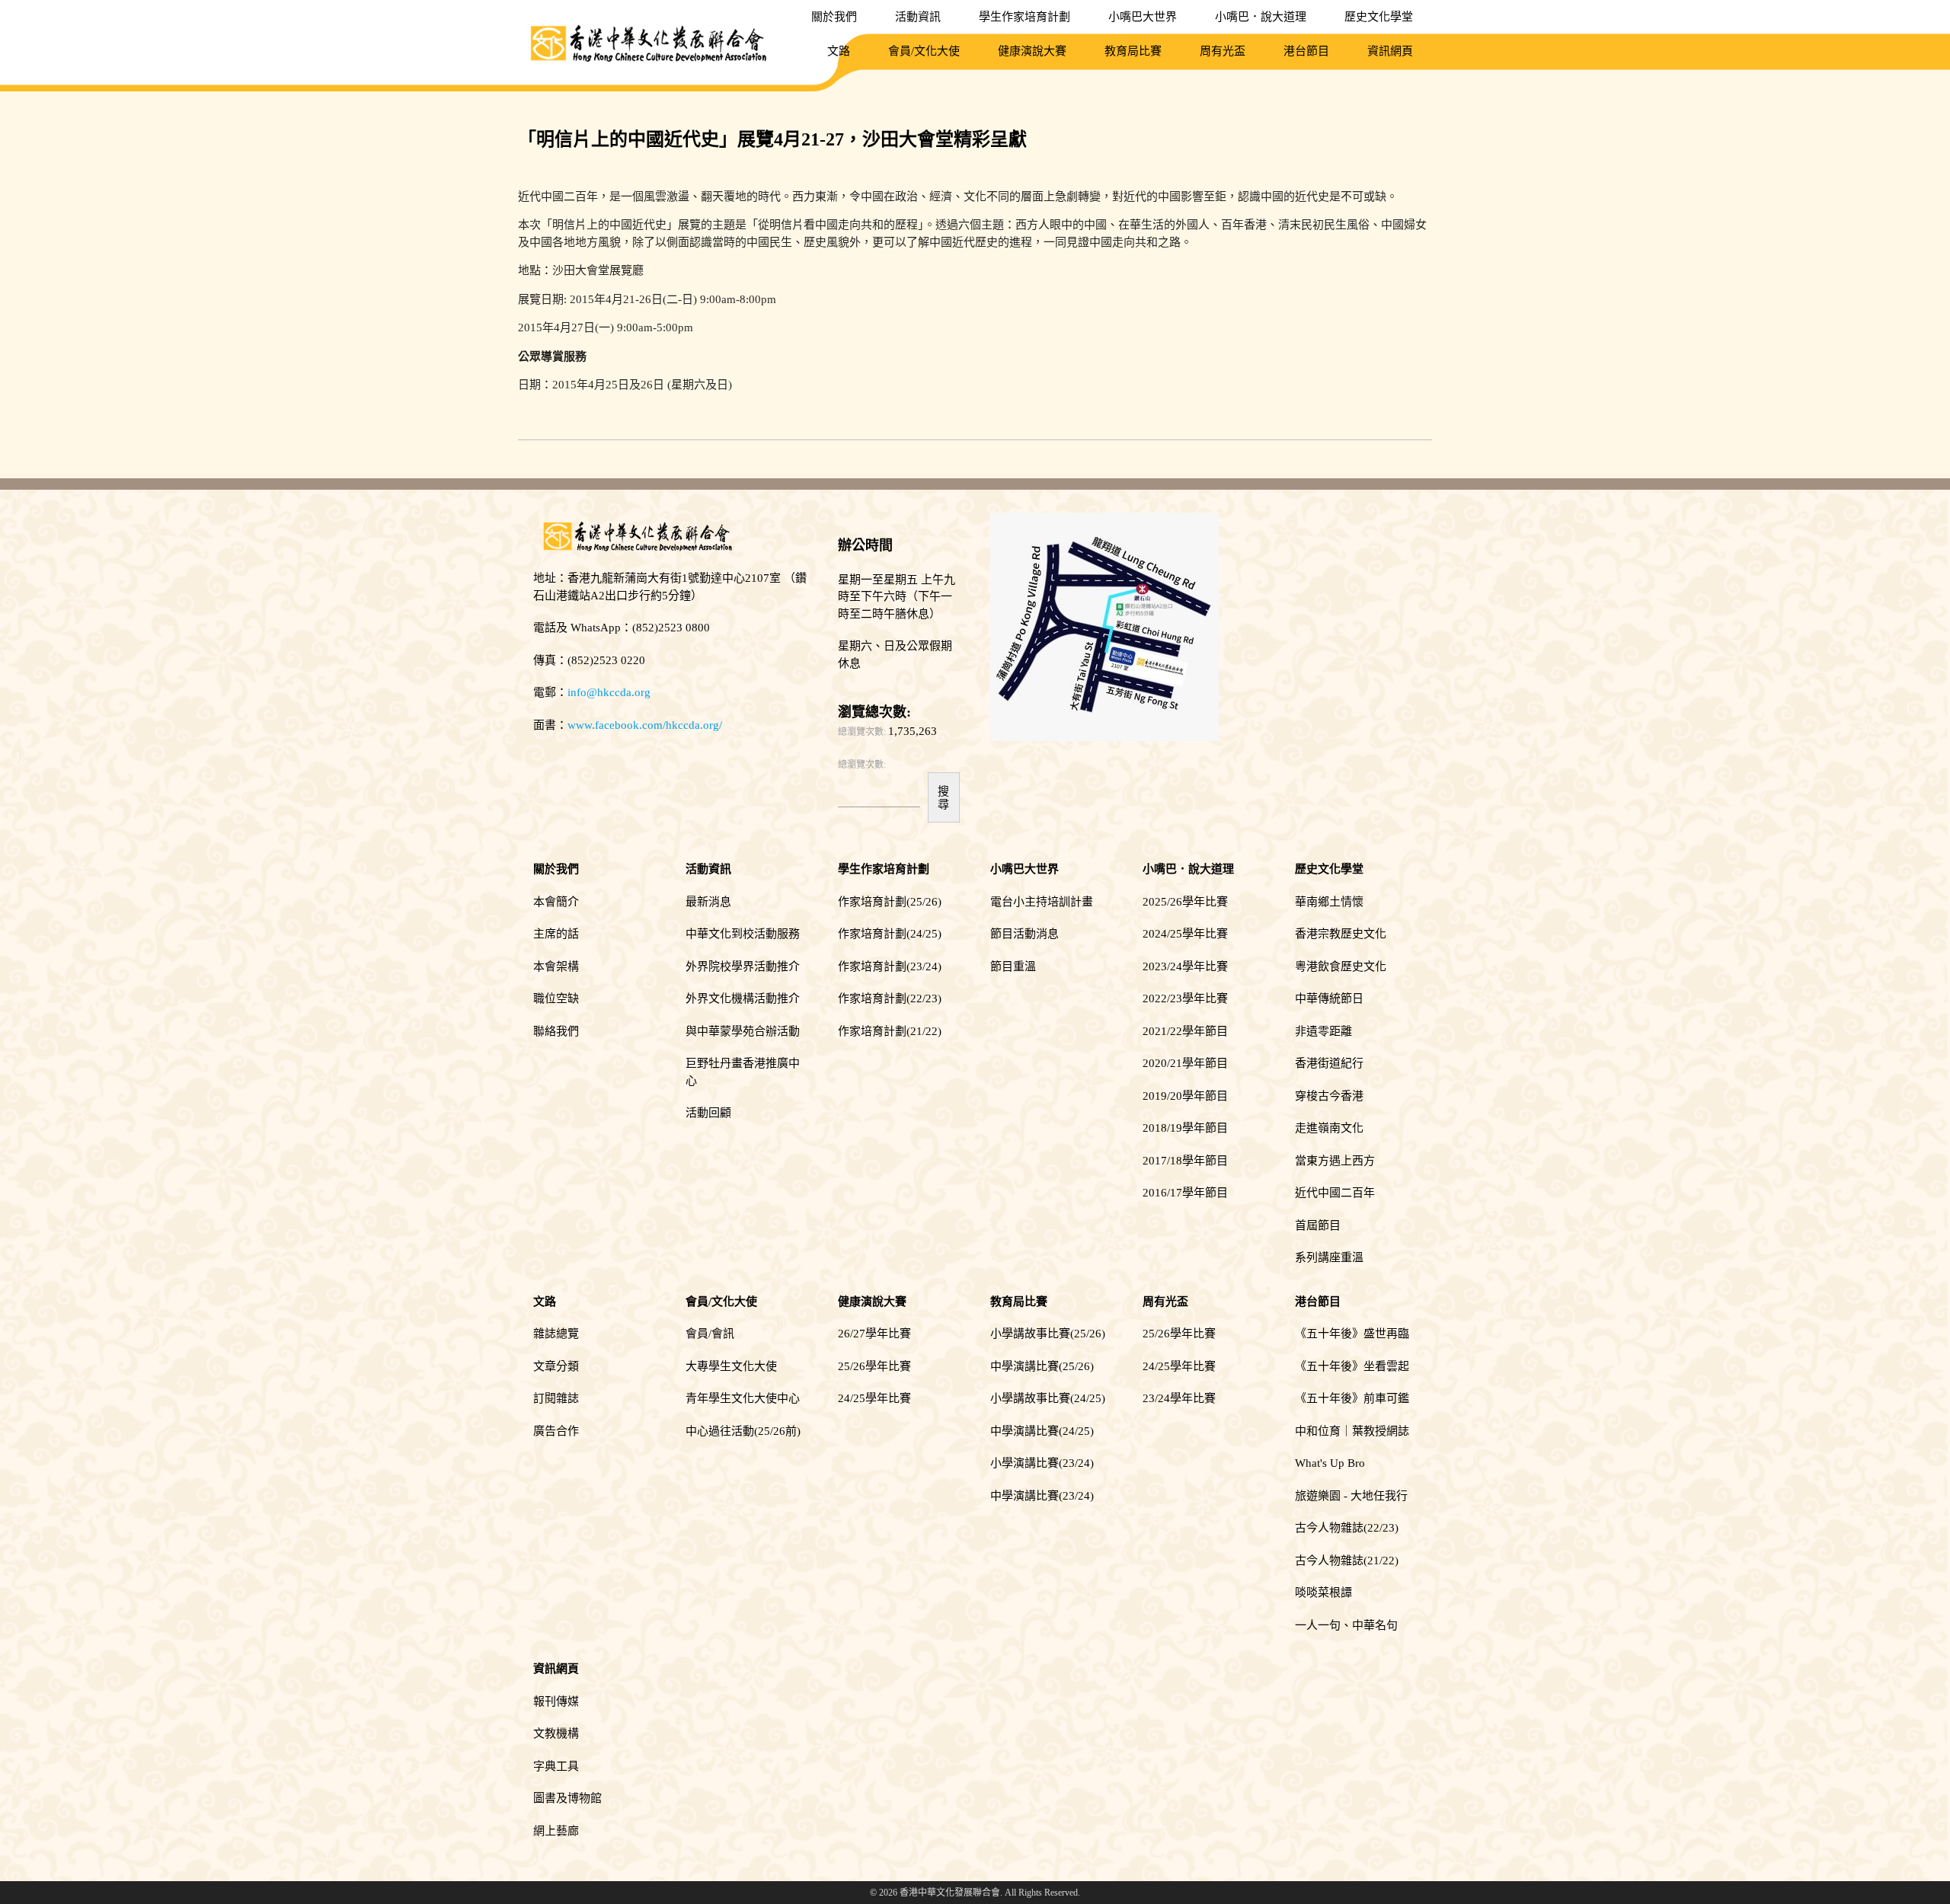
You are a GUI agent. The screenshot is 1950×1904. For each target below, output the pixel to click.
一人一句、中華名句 (1346, 1625)
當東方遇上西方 (1335, 1161)
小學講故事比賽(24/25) (1048, 1398)
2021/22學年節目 (1185, 1031)
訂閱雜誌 (556, 1398)
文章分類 (556, 1366)
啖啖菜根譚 (1323, 1593)
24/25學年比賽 (874, 1398)
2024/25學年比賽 (1185, 934)
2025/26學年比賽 (1185, 902)
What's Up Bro (1330, 1463)
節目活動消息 (1025, 934)
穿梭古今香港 (1329, 1096)
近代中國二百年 (1335, 1193)
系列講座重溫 (1329, 1257)
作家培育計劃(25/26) (890, 902)
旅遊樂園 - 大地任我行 (1351, 1496)
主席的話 (556, 934)
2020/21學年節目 (1185, 1063)
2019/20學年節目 (1185, 1096)
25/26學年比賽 (874, 1366)
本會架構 (556, 966)
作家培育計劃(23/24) (890, 966)
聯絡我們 (556, 1031)
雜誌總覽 (556, 1334)
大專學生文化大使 (731, 1366)
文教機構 (556, 1733)
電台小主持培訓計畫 (1042, 902)
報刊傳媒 (556, 1701)
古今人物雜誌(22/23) (1347, 1528)
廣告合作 (556, 1431)
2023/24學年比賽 (1185, 966)
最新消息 (708, 902)
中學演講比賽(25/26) (1042, 1366)
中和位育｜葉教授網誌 (1352, 1431)
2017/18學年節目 (1185, 1161)
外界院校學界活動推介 (743, 966)
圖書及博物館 (567, 1798)
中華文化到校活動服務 (743, 934)
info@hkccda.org (609, 692)
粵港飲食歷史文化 (1341, 966)
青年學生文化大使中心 (743, 1398)
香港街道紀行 (1329, 1063)
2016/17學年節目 (1185, 1193)
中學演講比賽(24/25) (1042, 1431)
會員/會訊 (710, 1334)
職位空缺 (556, 998)
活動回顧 (708, 1113)
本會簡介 (556, 902)
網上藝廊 (556, 1831)
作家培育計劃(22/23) (890, 998)
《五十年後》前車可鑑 (1352, 1398)
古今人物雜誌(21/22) (1347, 1561)
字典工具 (556, 1766)
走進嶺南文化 (1329, 1128)
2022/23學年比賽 (1185, 998)
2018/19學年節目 (1185, 1128)
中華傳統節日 (1329, 998)
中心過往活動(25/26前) (743, 1431)
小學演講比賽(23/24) (1042, 1463)
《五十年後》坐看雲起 (1352, 1366)
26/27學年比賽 (874, 1334)
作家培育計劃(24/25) (890, 934)
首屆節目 (1318, 1225)
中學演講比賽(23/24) (1042, 1496)
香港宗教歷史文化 (1341, 934)
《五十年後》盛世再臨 (1352, 1334)
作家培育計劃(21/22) (890, 1031)
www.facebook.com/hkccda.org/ (645, 725)
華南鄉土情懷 (1329, 902)
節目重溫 (1013, 966)
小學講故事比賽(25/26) (1048, 1334)
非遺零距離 (1323, 1031)
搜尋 (943, 797)
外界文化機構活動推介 (743, 998)
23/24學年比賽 (1179, 1398)
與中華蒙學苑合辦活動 (743, 1031)
